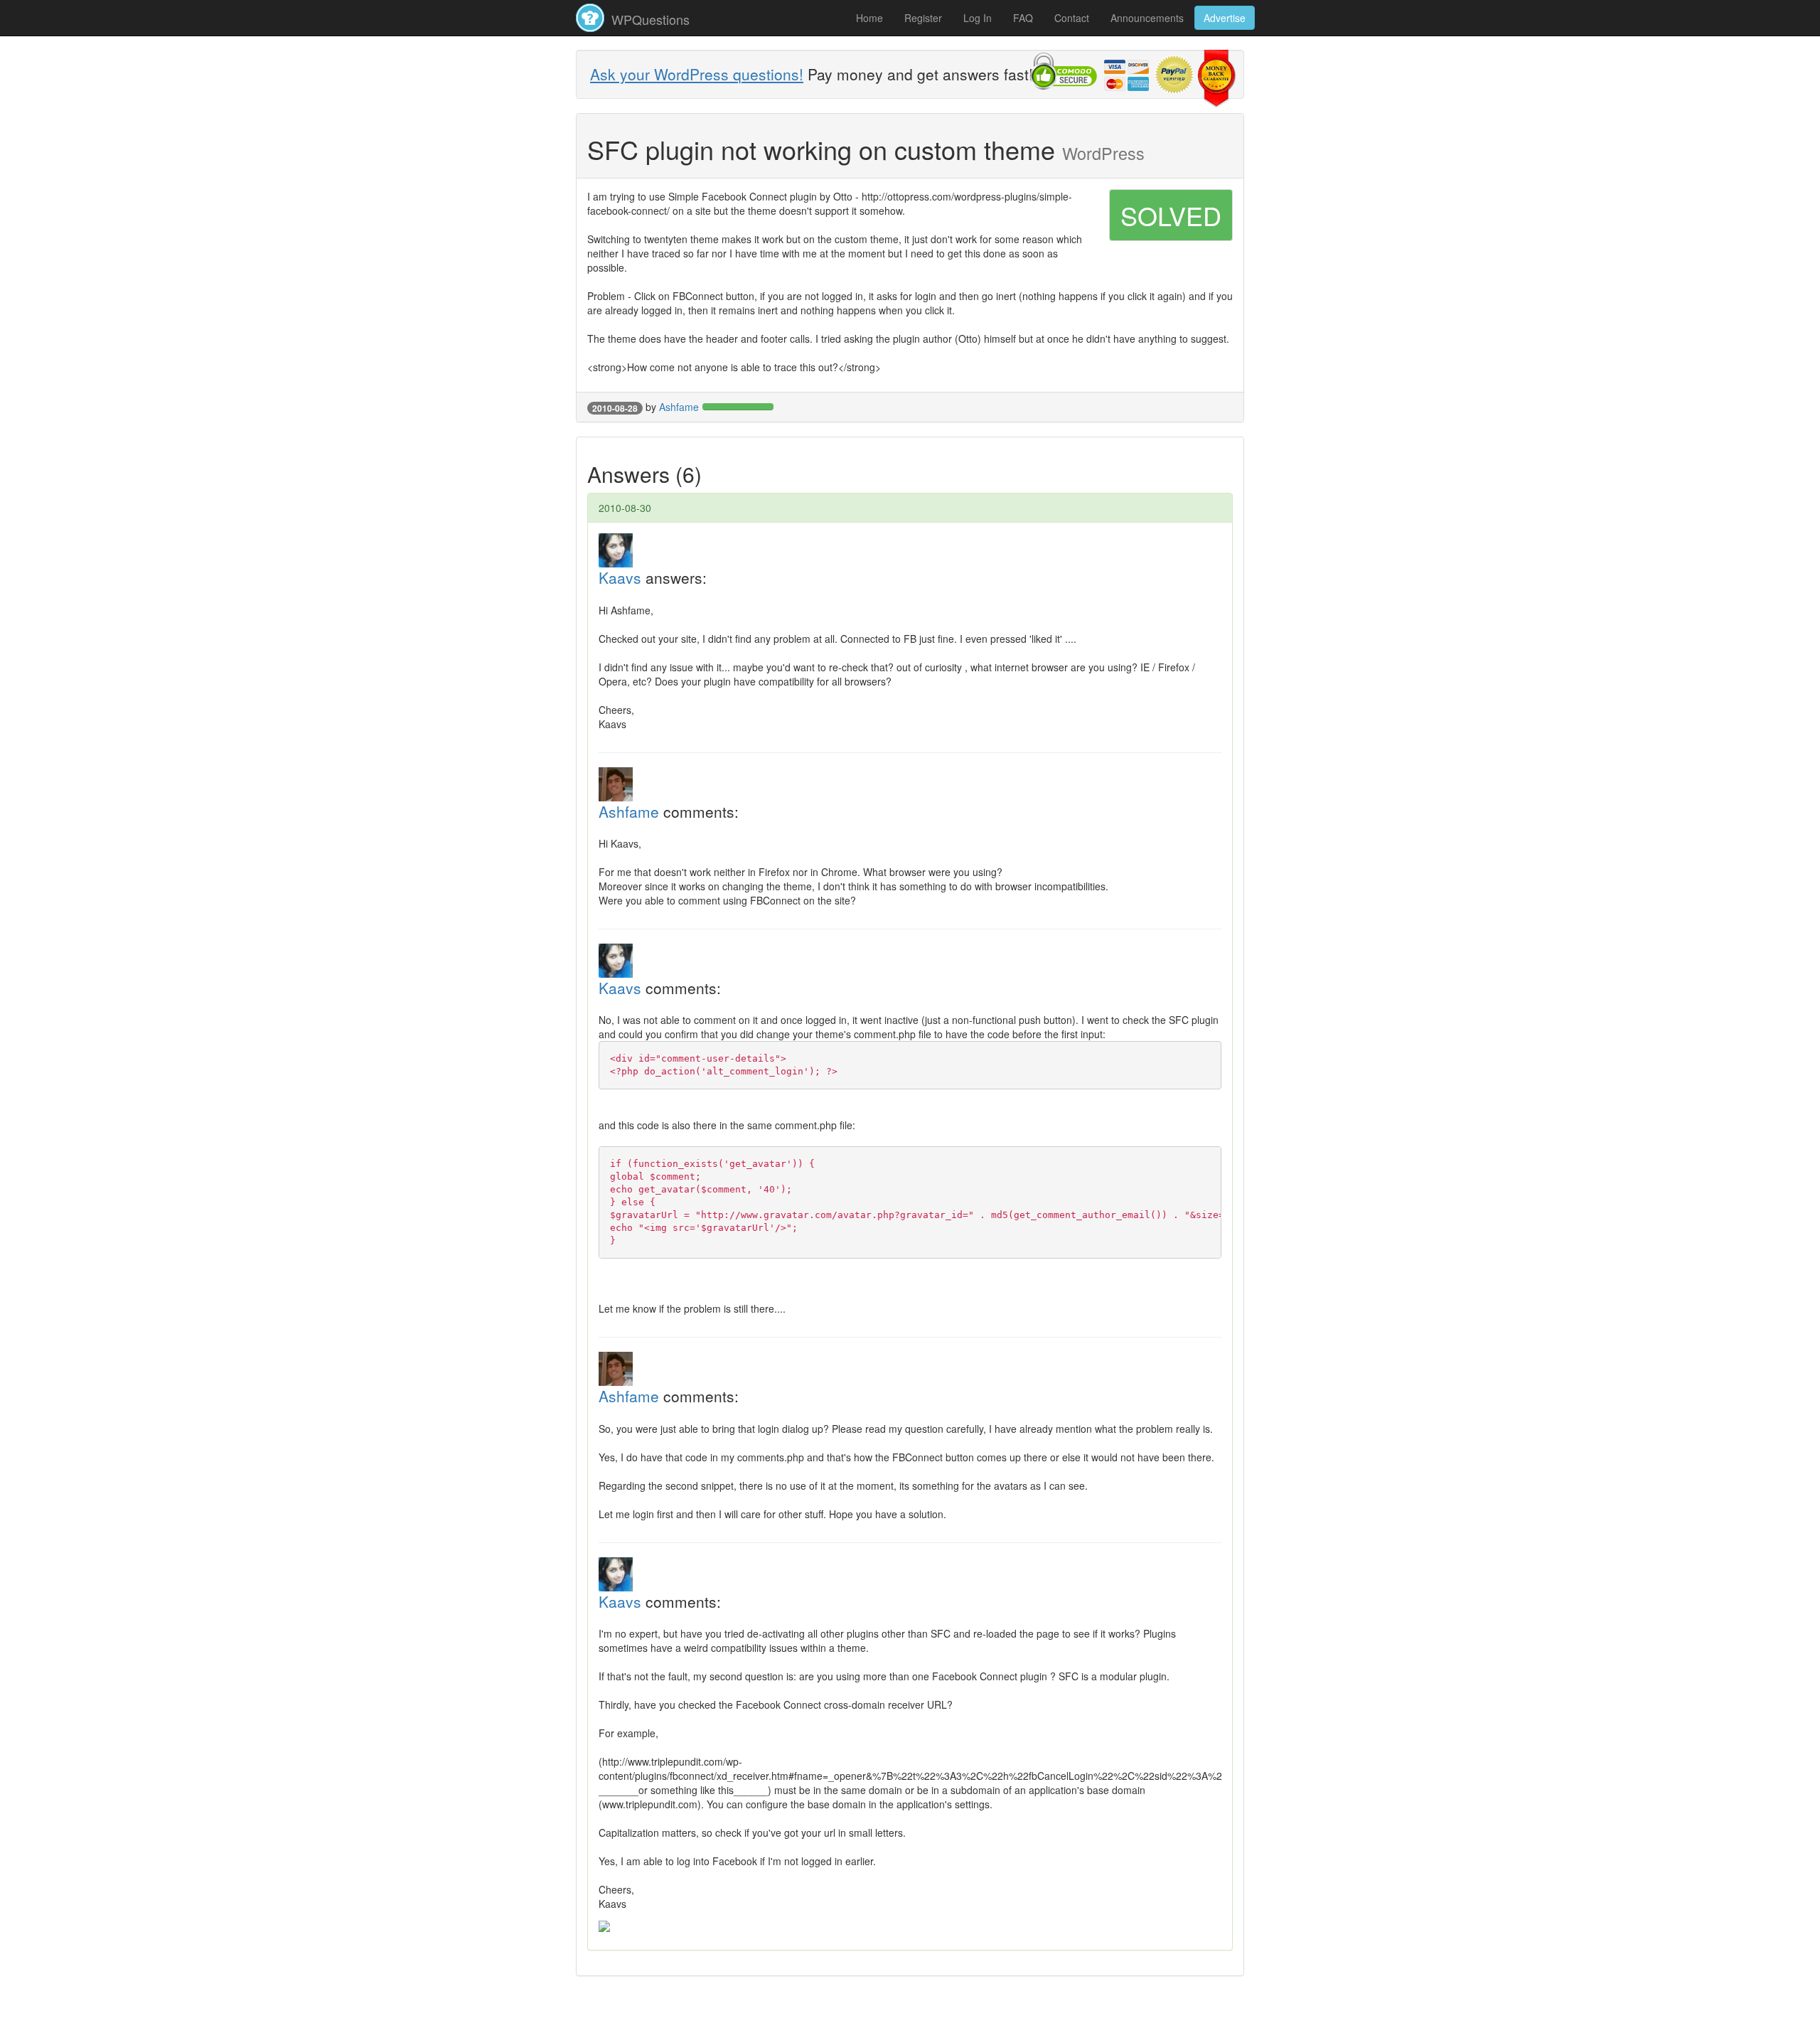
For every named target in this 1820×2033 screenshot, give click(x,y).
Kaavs (620, 577)
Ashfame (679, 407)
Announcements (1147, 18)
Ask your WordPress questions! (697, 74)
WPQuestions (649, 19)
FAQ (1023, 18)
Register (923, 18)
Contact (1072, 18)
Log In (978, 18)
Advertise (1225, 18)
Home (869, 18)
